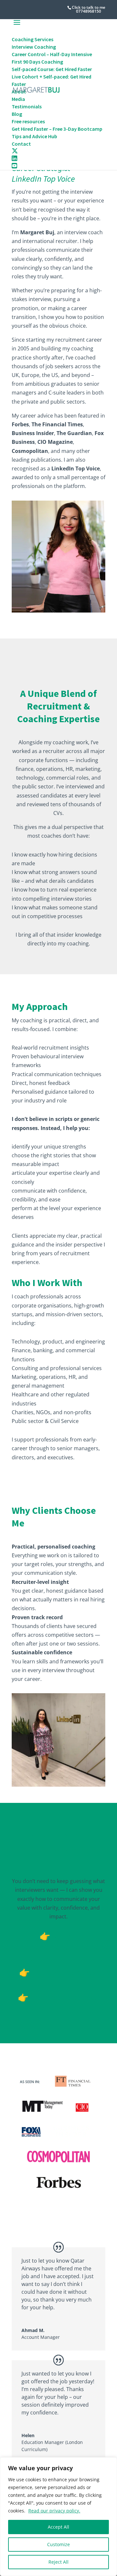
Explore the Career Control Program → (61, 2003)
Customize (58, 2544)
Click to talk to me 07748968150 (89, 9)
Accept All (58, 2527)
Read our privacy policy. (54, 2511)
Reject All (58, 2562)
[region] (58, 2517)
